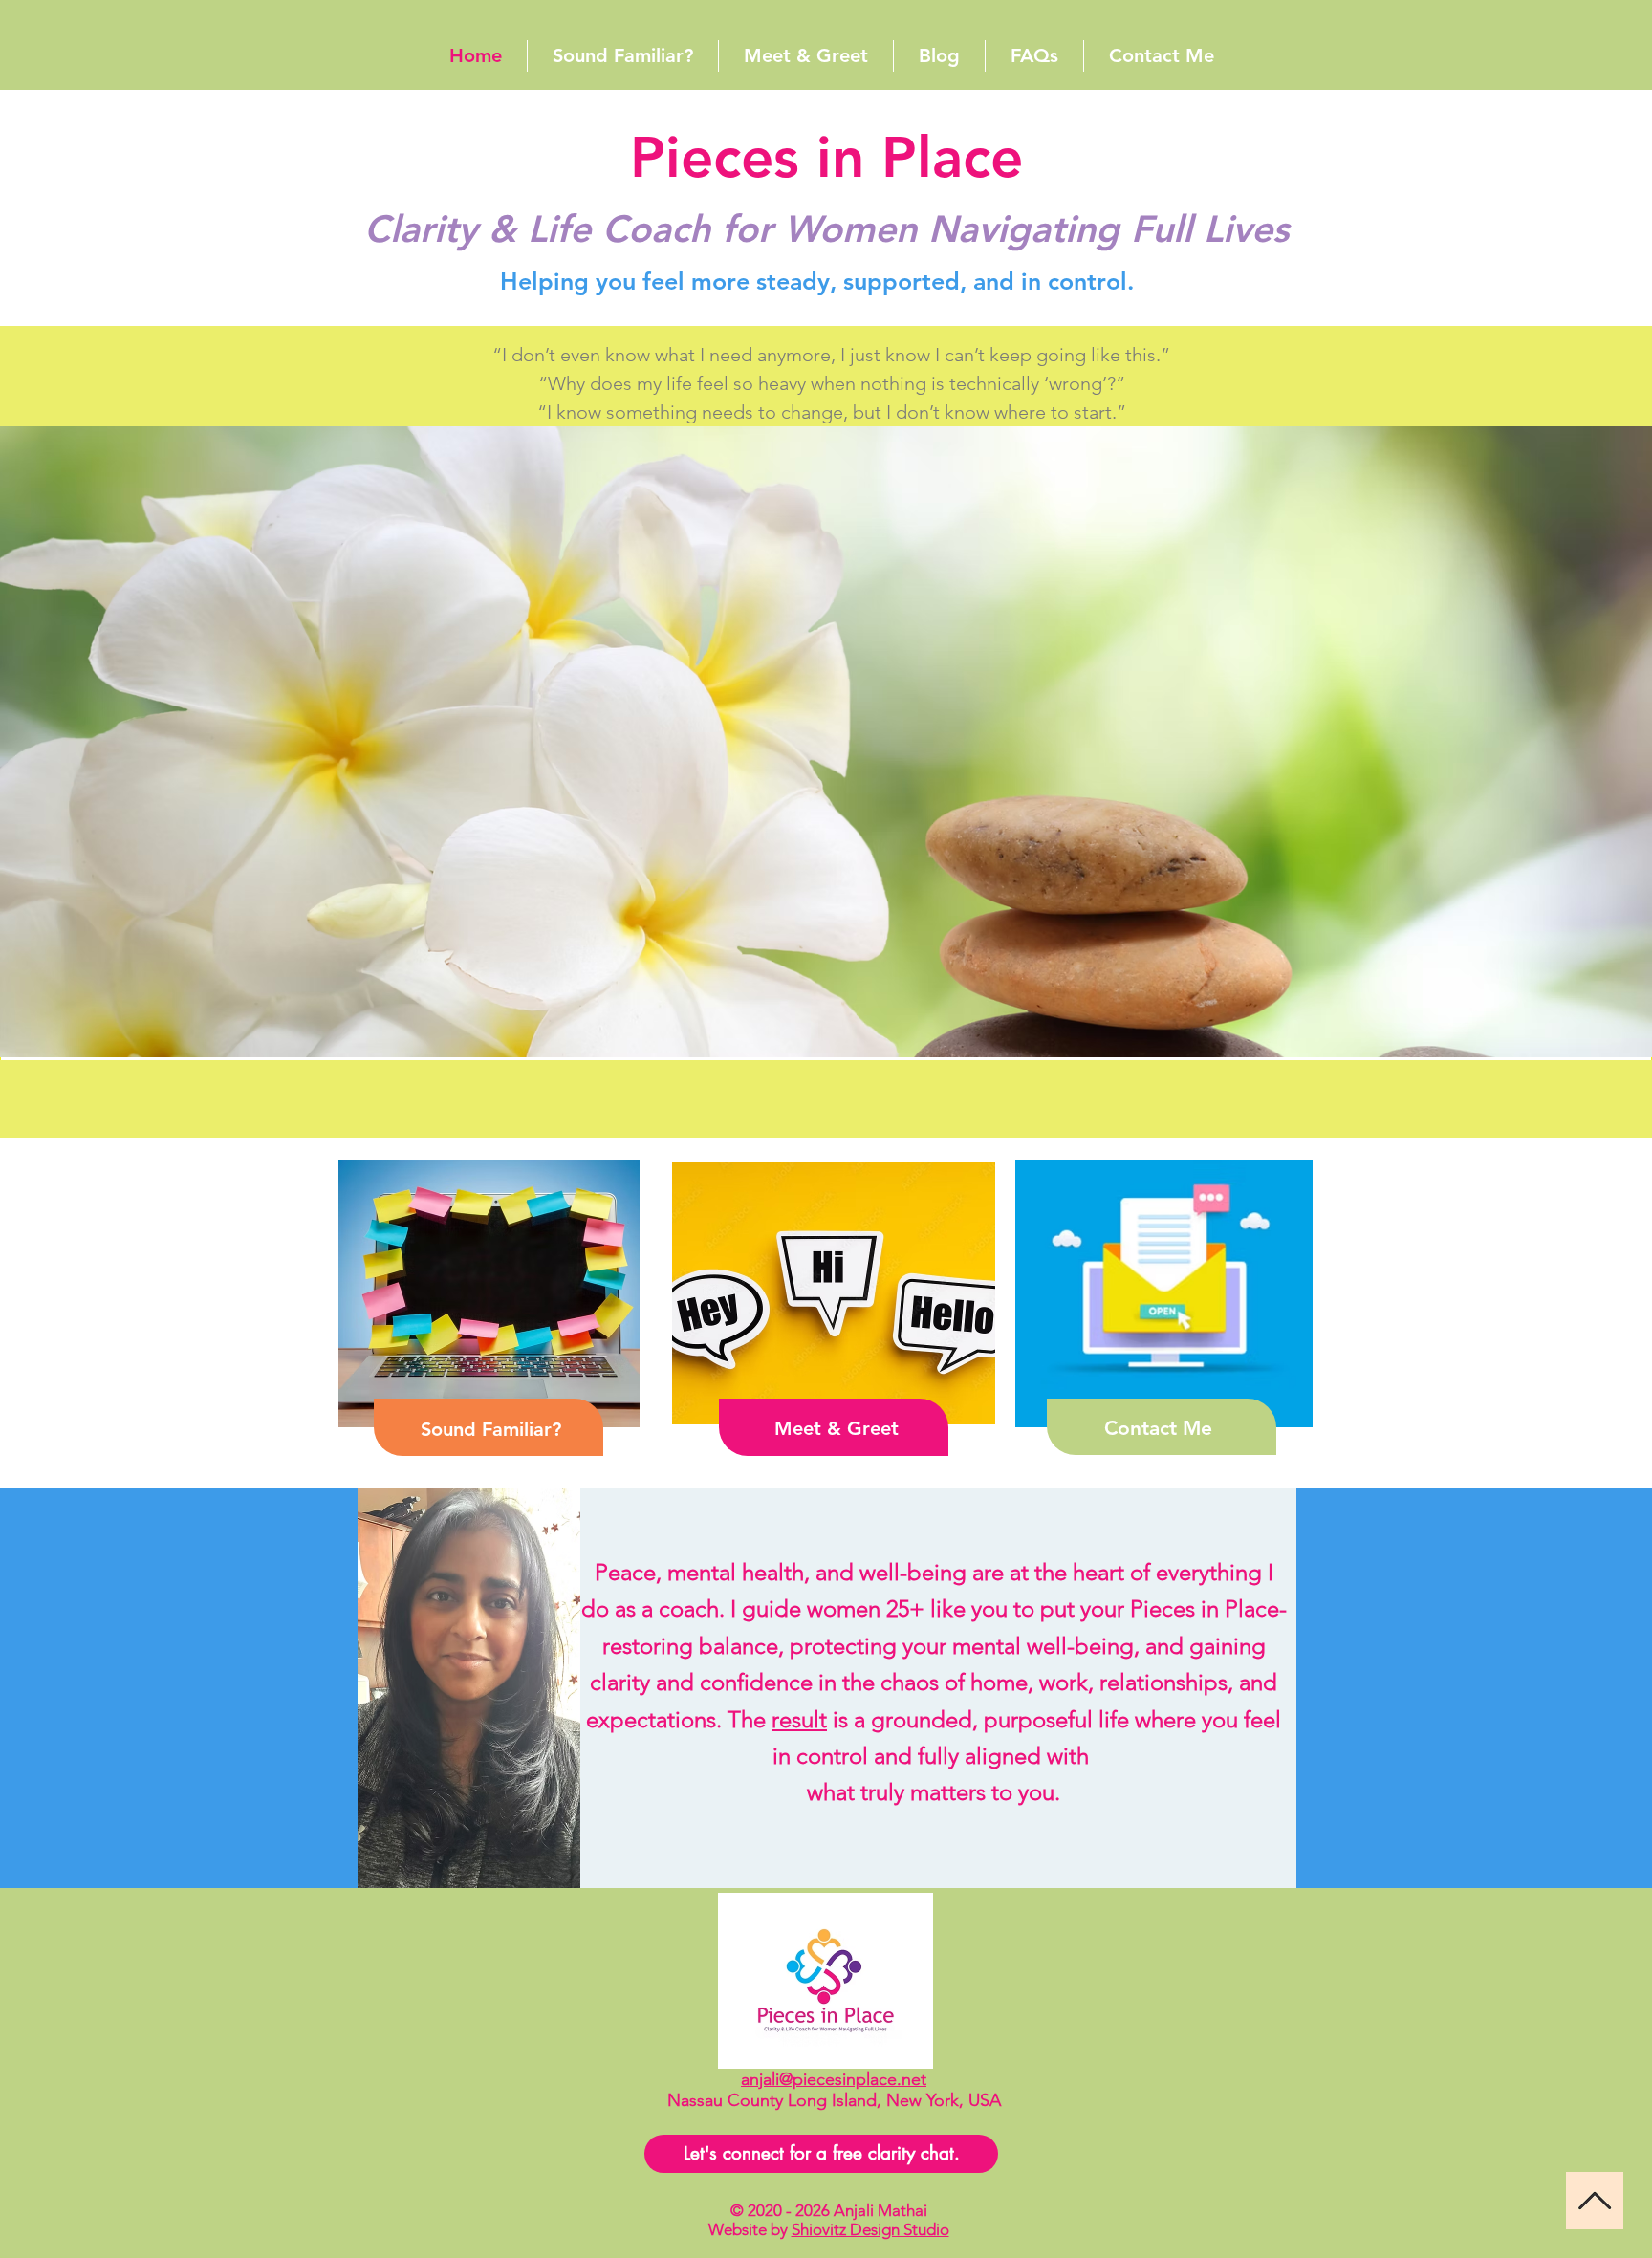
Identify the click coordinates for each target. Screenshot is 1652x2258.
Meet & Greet (837, 1428)
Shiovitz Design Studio (870, 2229)
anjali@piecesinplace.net (834, 2079)
